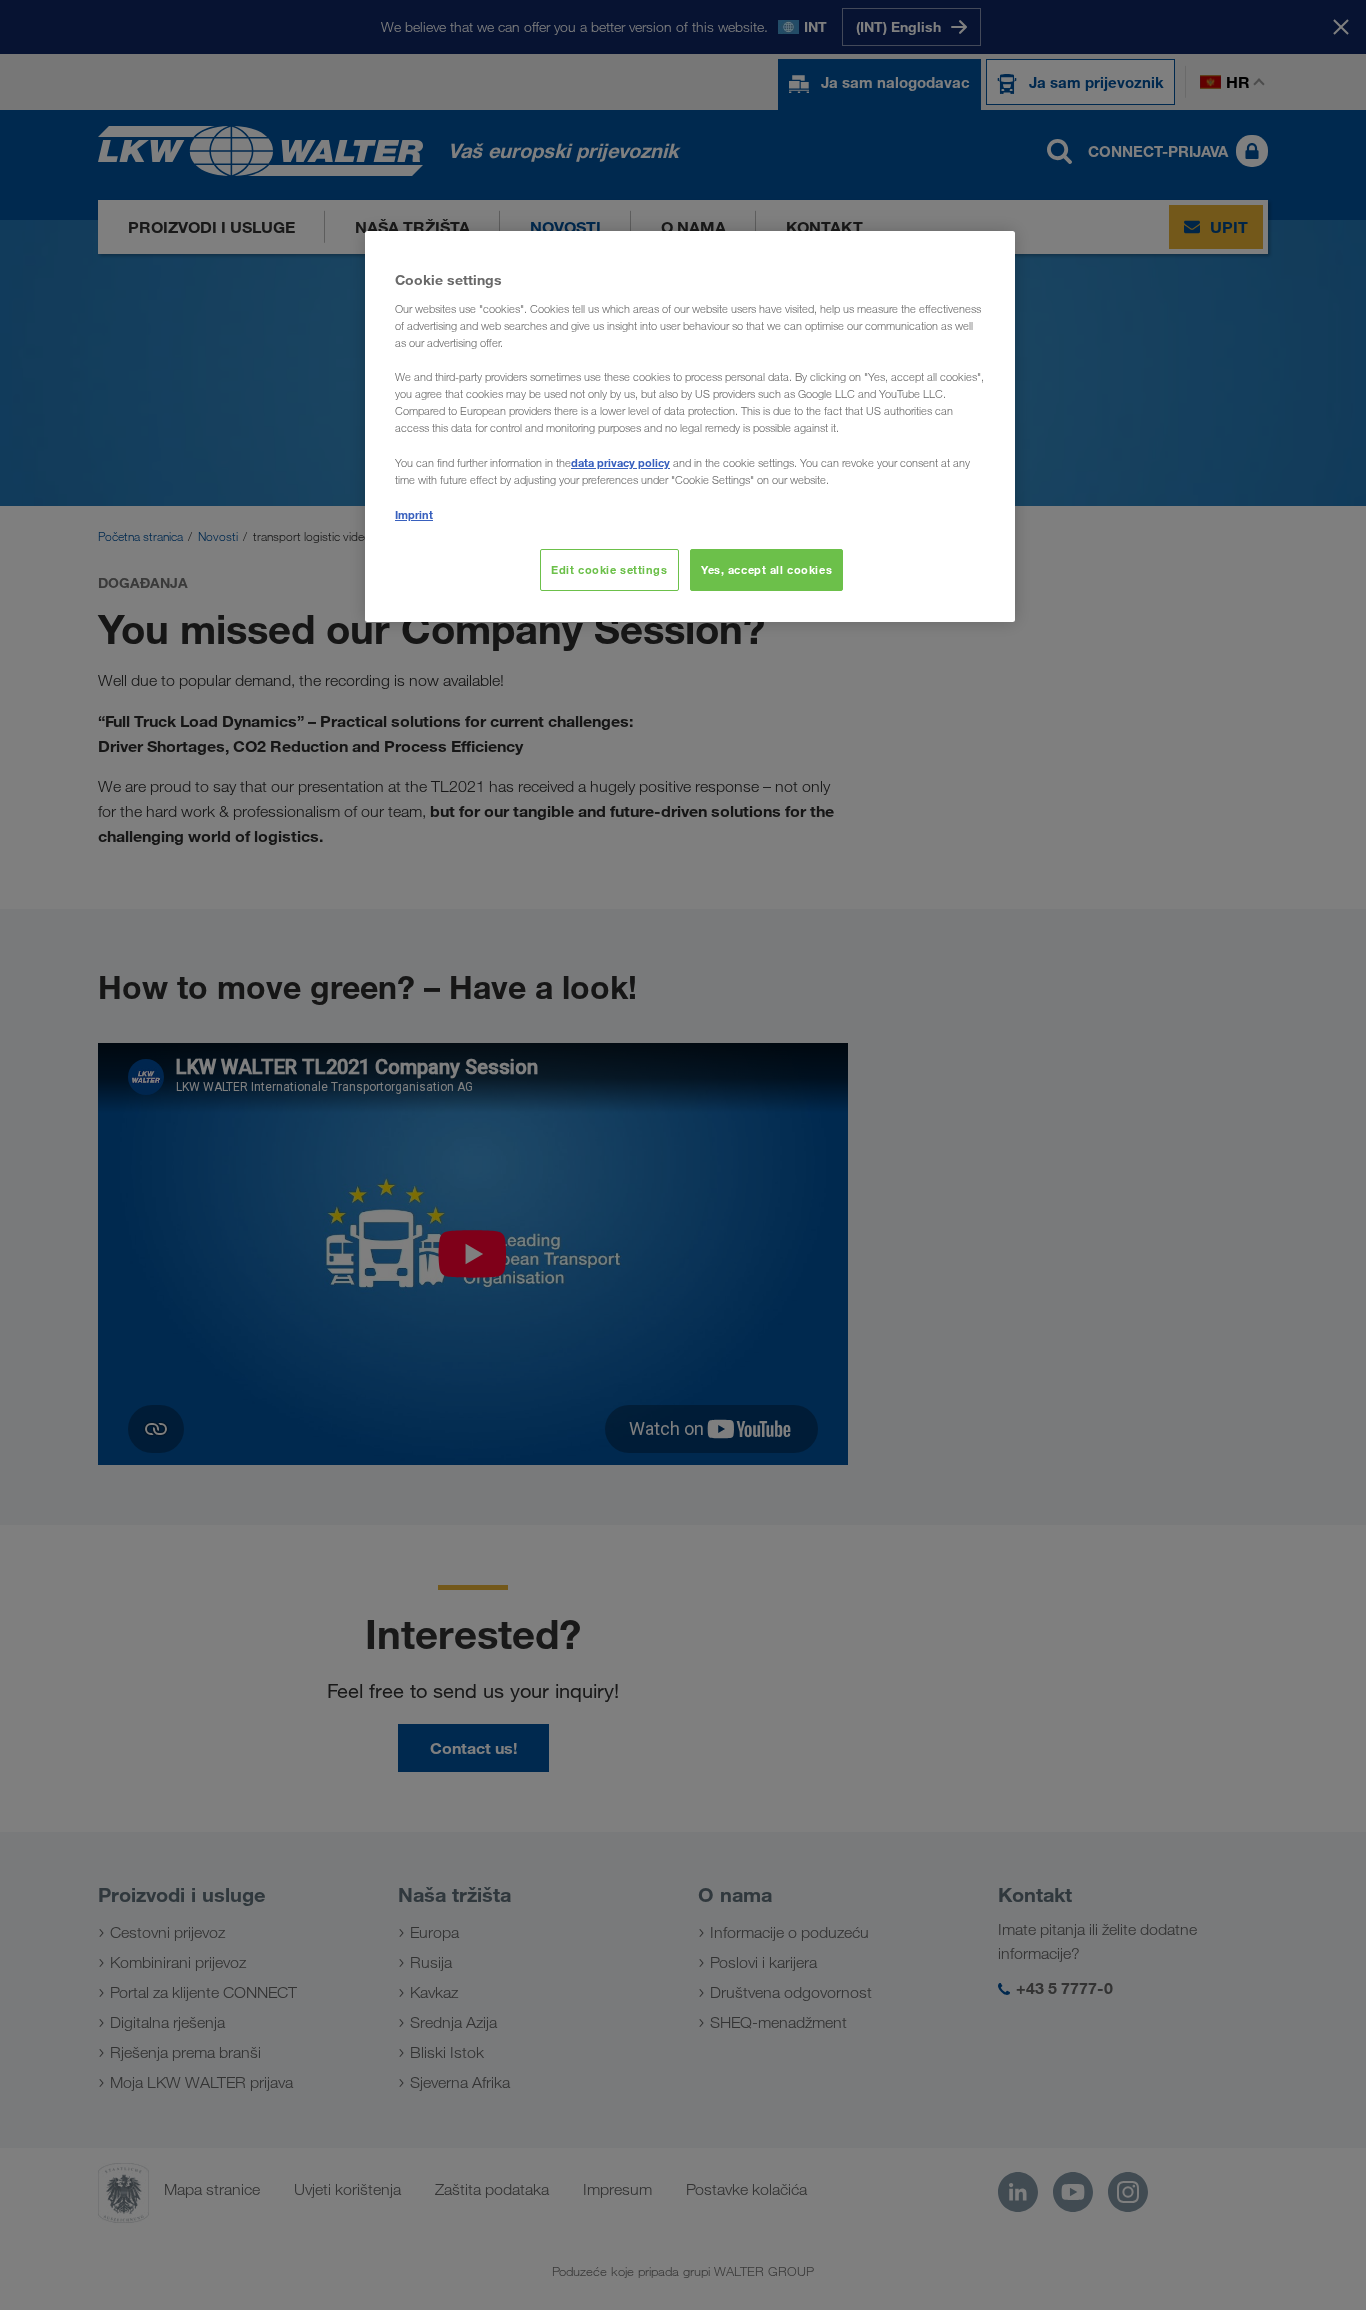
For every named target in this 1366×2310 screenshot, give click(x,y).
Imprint (414, 514)
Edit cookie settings (609, 569)
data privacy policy (620, 462)
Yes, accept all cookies (766, 569)
